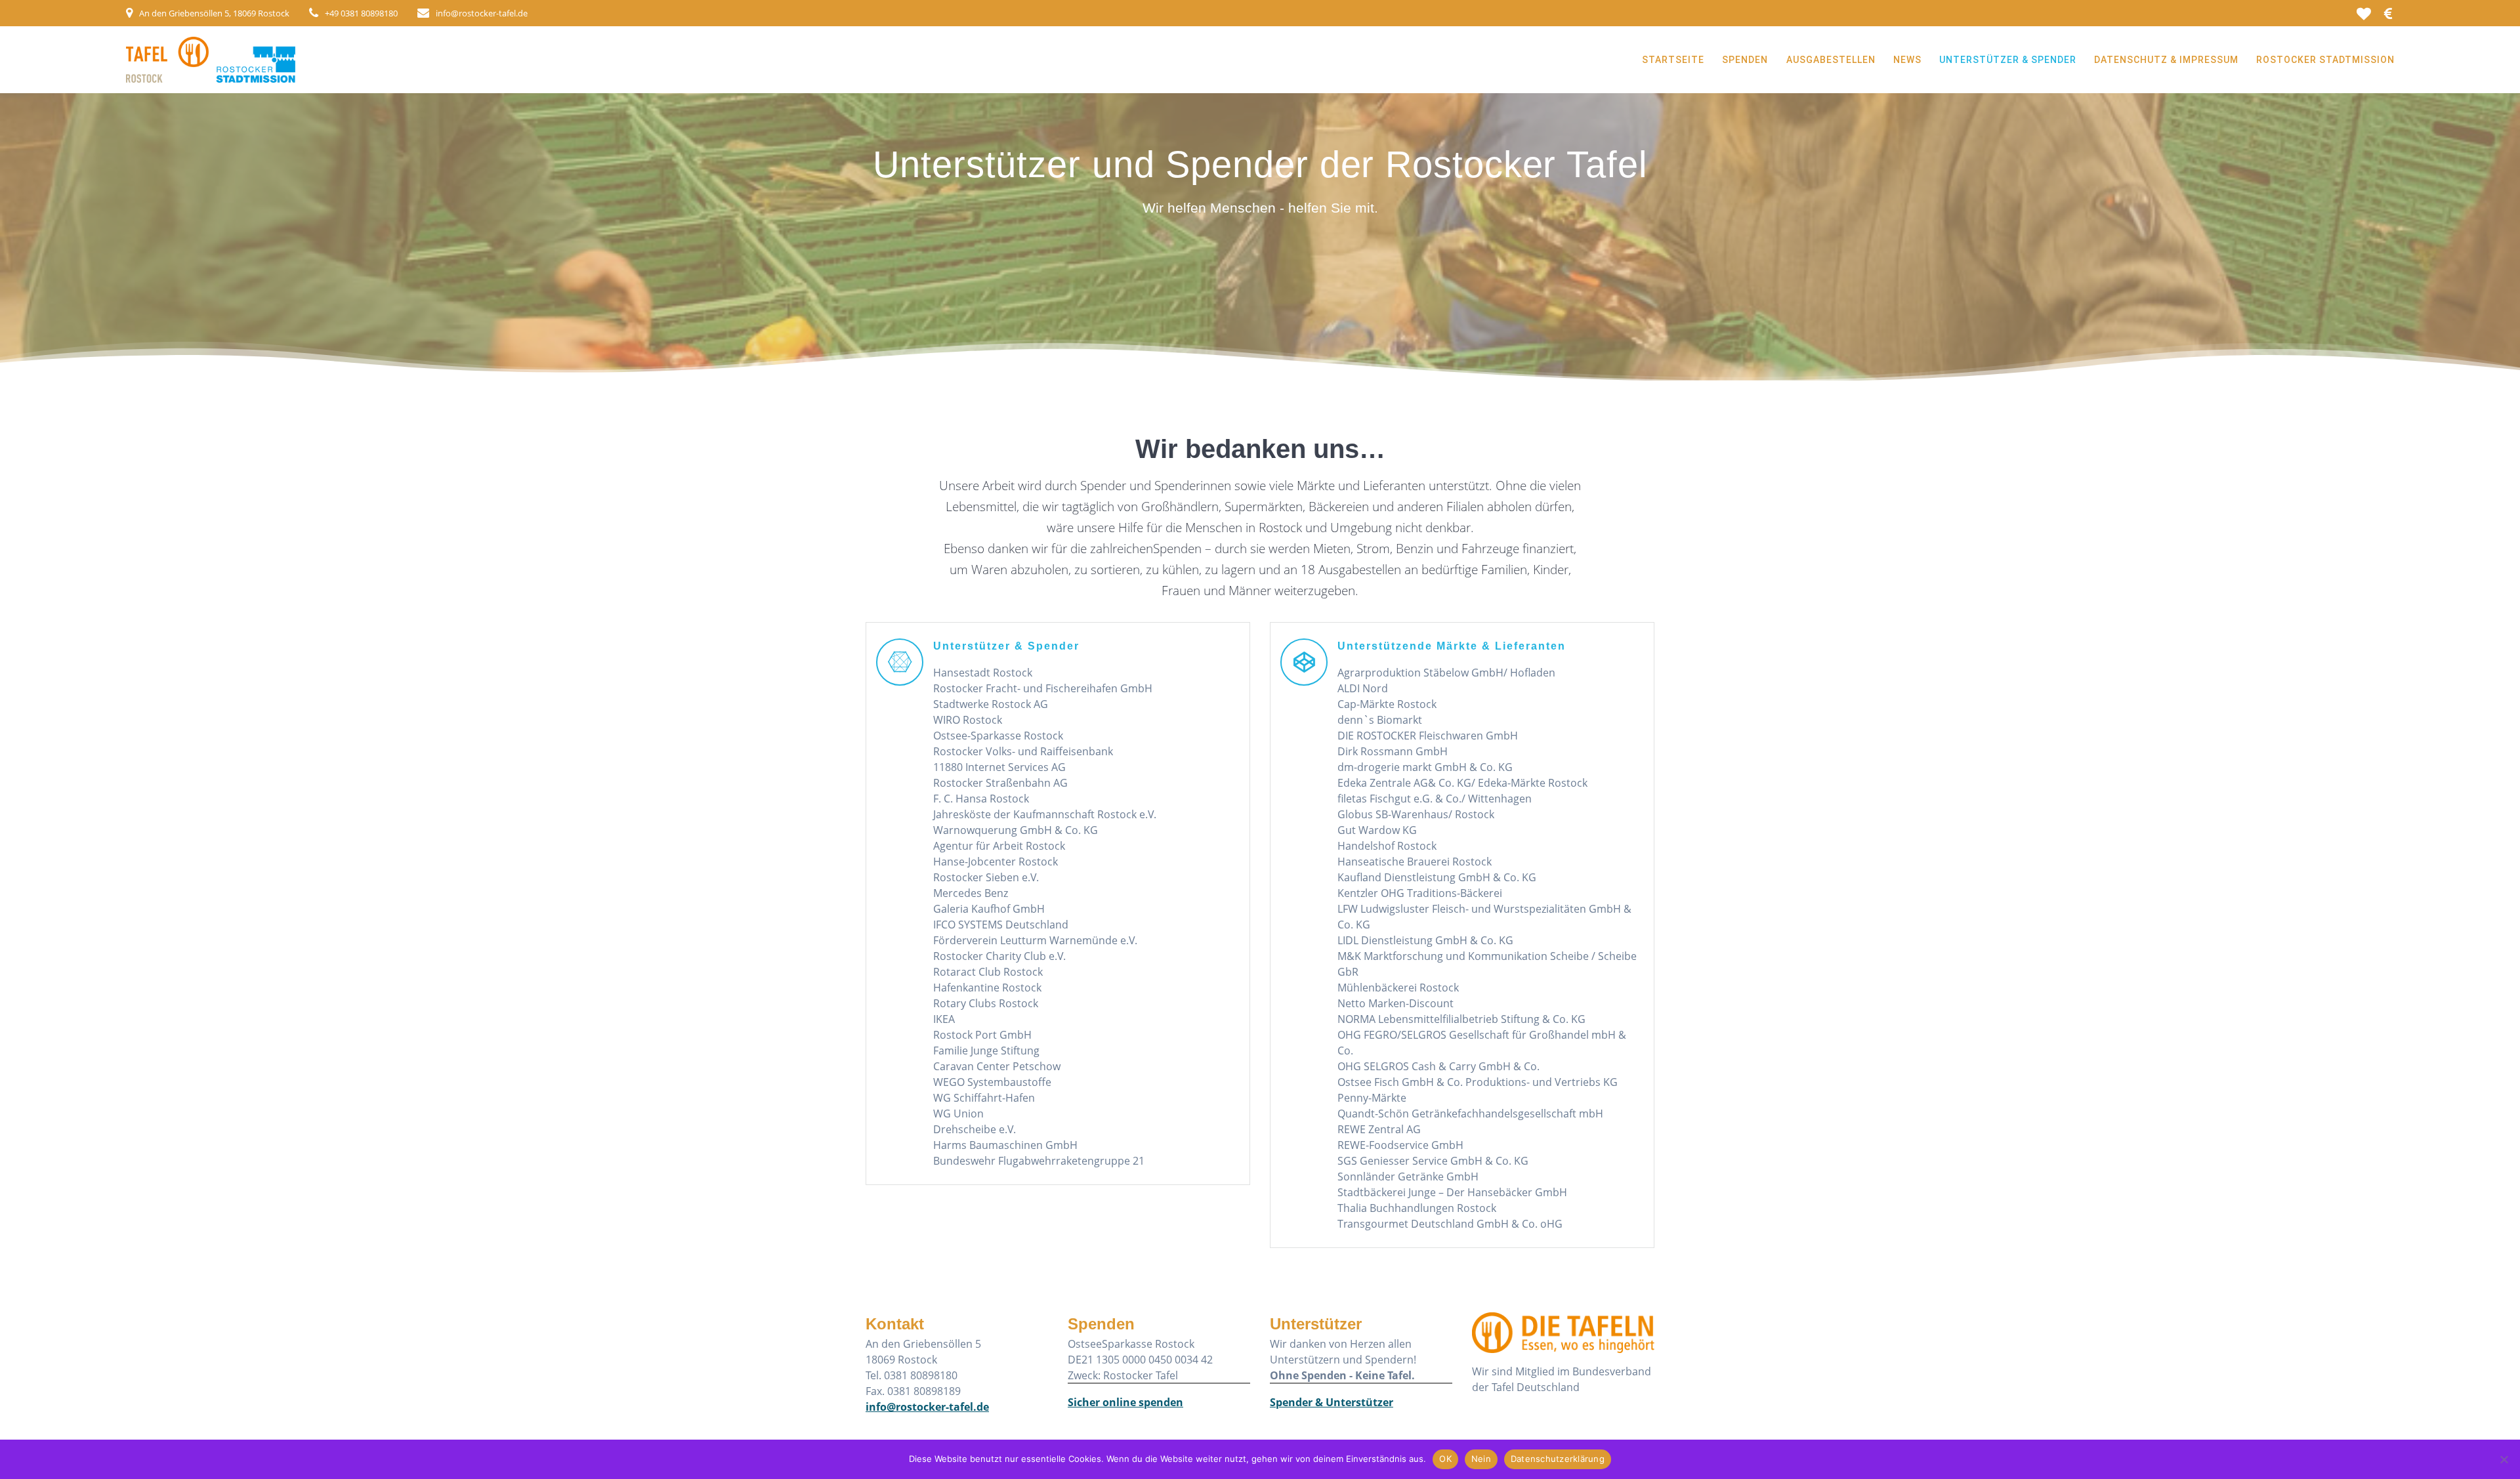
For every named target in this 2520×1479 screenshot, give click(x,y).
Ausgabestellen (1831, 60)
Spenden (1745, 60)
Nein (1481, 1459)
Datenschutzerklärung (1558, 1459)
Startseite (1673, 60)
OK (1445, 1459)
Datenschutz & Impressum (2166, 60)
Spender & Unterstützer (1332, 1402)
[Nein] (2504, 1459)
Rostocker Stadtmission (2325, 60)
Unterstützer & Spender (2008, 60)
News (1907, 60)
